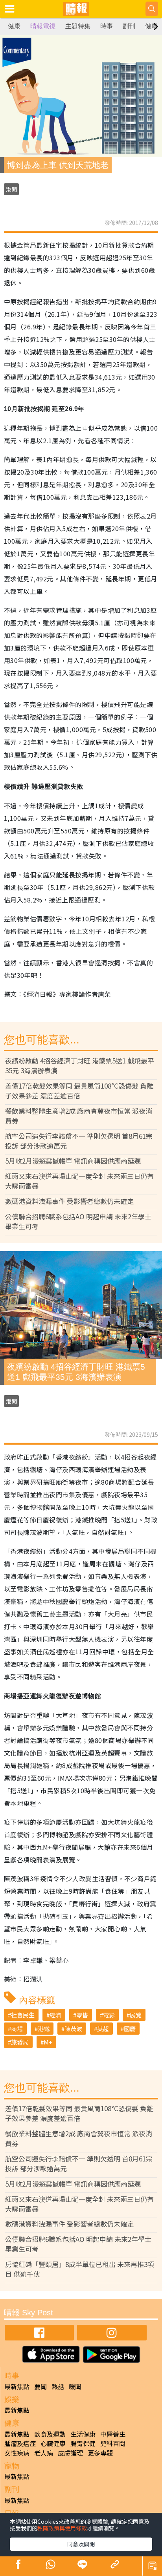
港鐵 (44, 2029)
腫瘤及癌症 (20, 2443)
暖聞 (75, 2386)
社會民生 (23, 2015)
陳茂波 (73, 2029)
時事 (107, 26)
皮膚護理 (70, 2453)
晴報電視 (43, 26)
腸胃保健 (83, 2443)
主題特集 (78, 26)
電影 (109, 2015)
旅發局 (20, 2042)
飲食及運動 (50, 2434)
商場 (17, 2029)
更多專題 (100, 2453)
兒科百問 (113, 2443)
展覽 (136, 2015)
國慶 (130, 2029)
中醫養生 (113, 2434)
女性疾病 (17, 2453)
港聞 (11, 189)
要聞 (40, 2386)
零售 (82, 2015)
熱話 (58, 2386)
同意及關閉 (81, 2544)
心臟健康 (53, 2443)
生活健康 (83, 2434)
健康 (14, 26)
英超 (103, 2029)
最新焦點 (17, 2386)
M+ (48, 2042)
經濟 (55, 2015)
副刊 (129, 26)
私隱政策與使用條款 (62, 2528)
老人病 (44, 2453)
